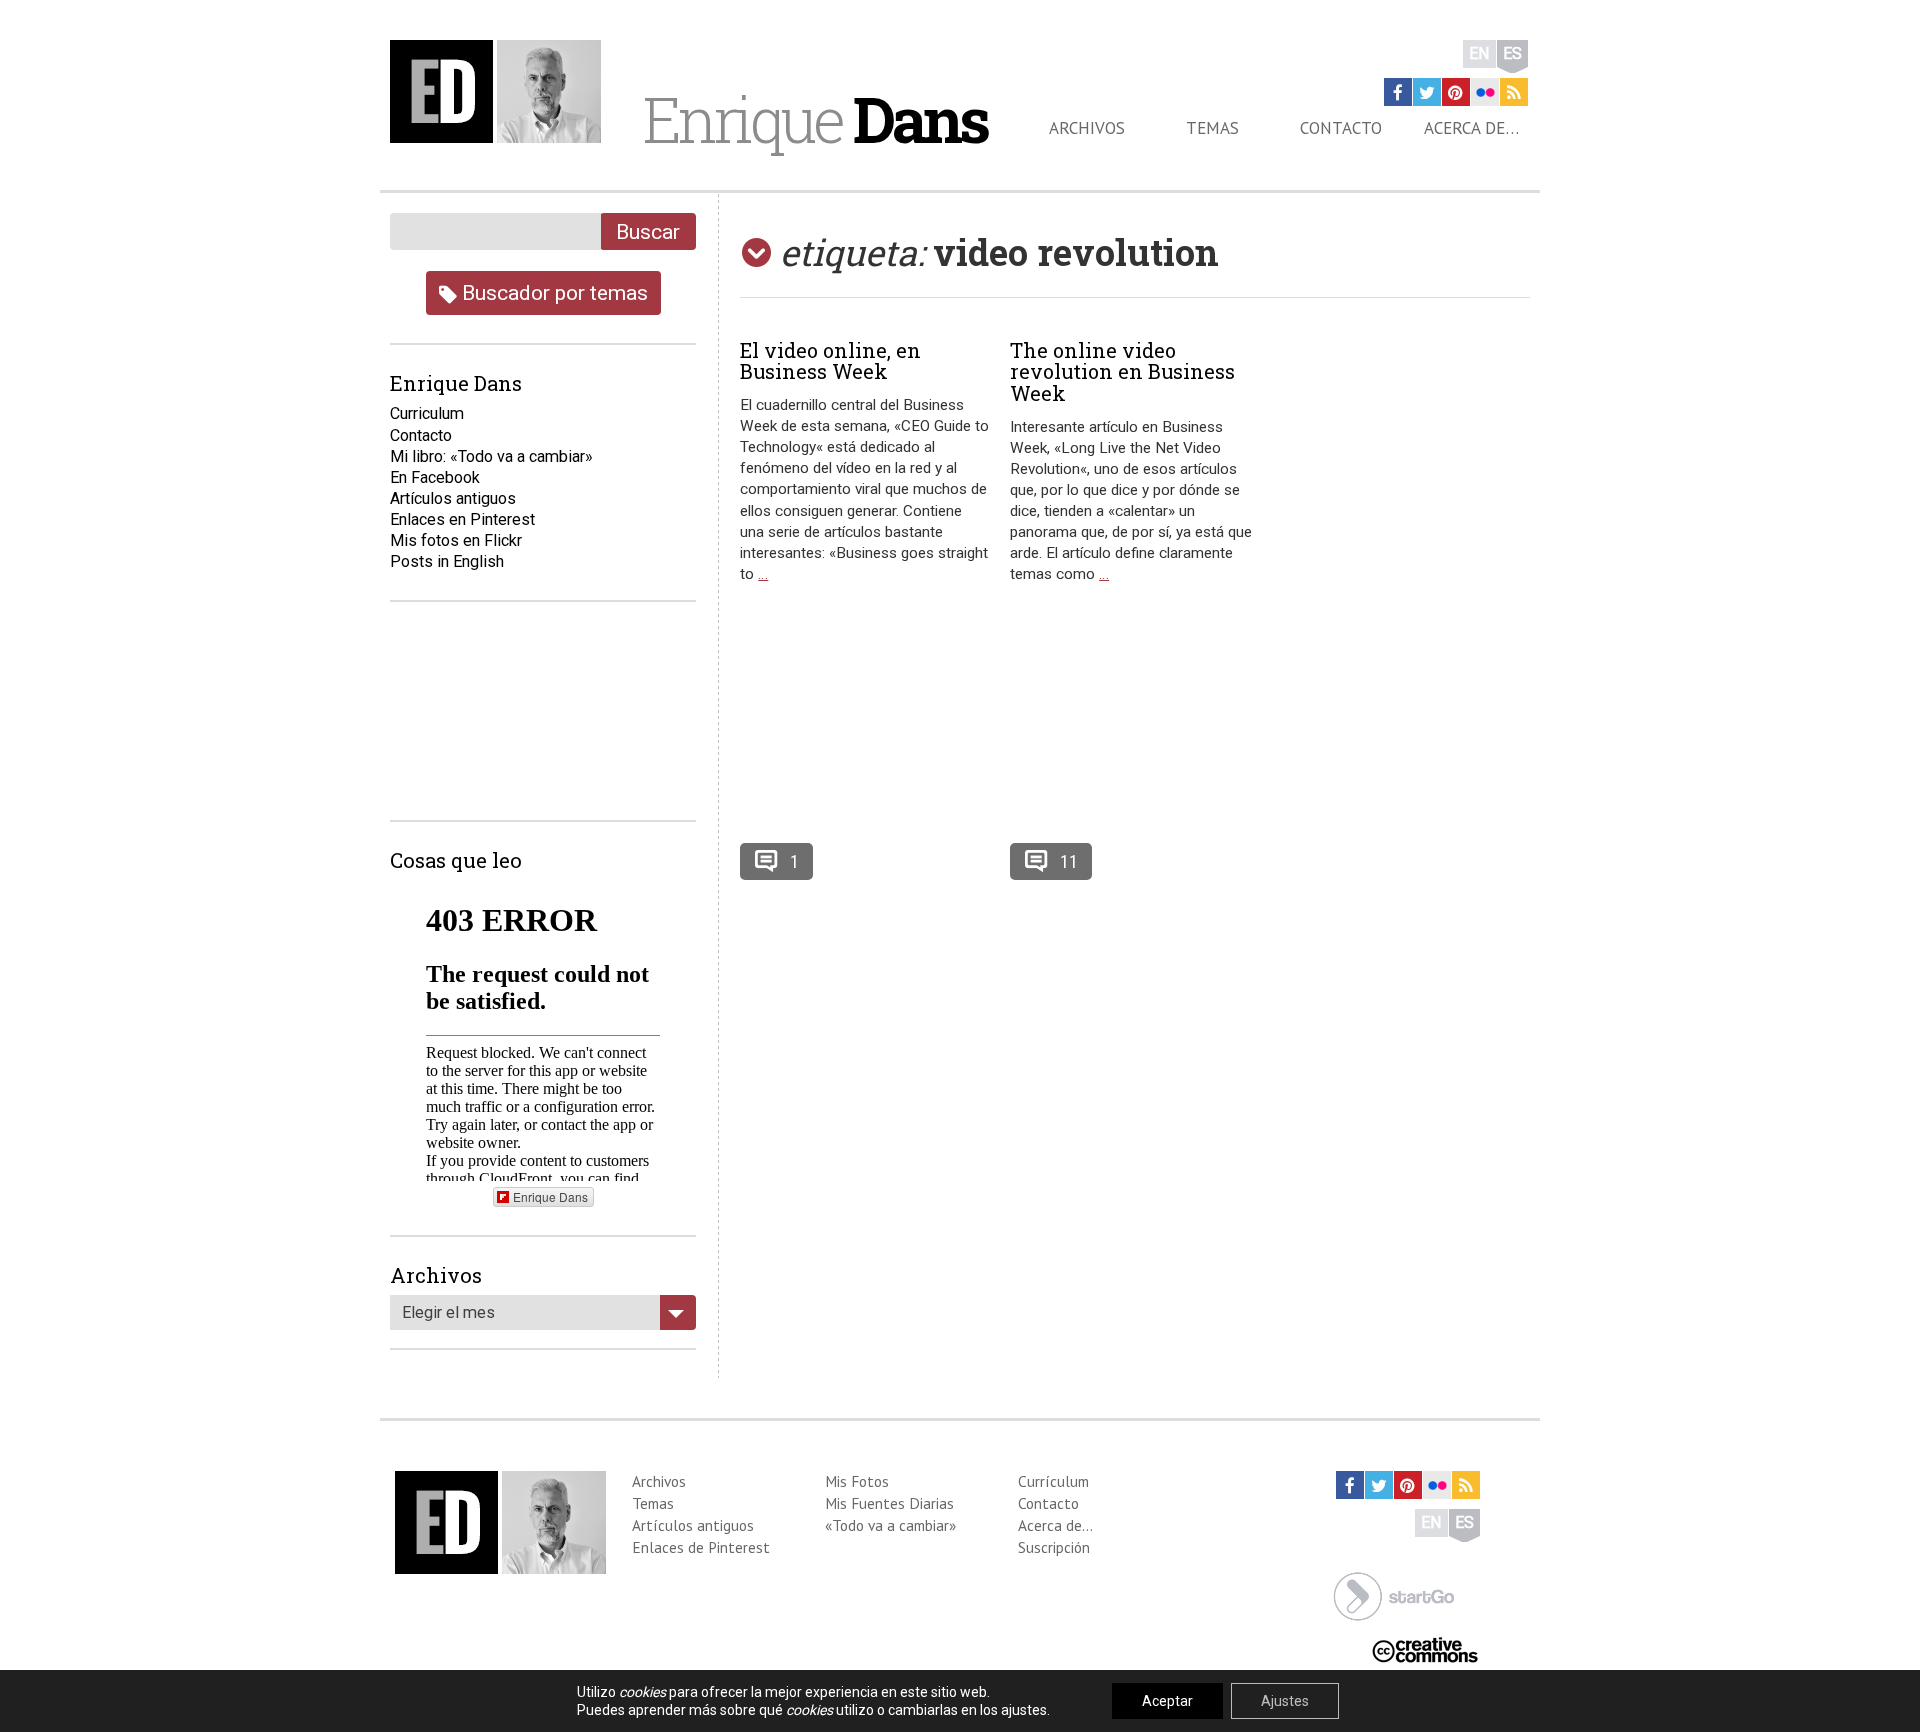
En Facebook (435, 477)
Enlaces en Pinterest (462, 519)
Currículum (1053, 1481)
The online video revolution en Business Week (1122, 372)
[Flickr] (1485, 92)
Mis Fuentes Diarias (889, 1503)
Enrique (815, 119)
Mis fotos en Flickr (456, 540)
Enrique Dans (550, 1196)
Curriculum (427, 413)
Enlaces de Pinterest (701, 1547)
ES (1512, 53)
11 (1069, 861)
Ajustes (1285, 1701)
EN (1479, 53)
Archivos (1087, 128)
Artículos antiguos (453, 498)
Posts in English (447, 561)
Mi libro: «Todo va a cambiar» (491, 456)
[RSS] (1514, 92)
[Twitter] (1427, 92)
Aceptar (1167, 1701)
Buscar (648, 231)
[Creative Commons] (1425, 1648)
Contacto (1341, 128)
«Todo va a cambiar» (890, 1525)
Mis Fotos (857, 1481)
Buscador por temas (552, 292)
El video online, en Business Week (830, 361)
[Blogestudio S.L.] (1394, 1594)
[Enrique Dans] (501, 91)
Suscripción (1054, 1547)
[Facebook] (1398, 92)
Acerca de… (1471, 128)
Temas (1212, 128)
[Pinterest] (1456, 92)
